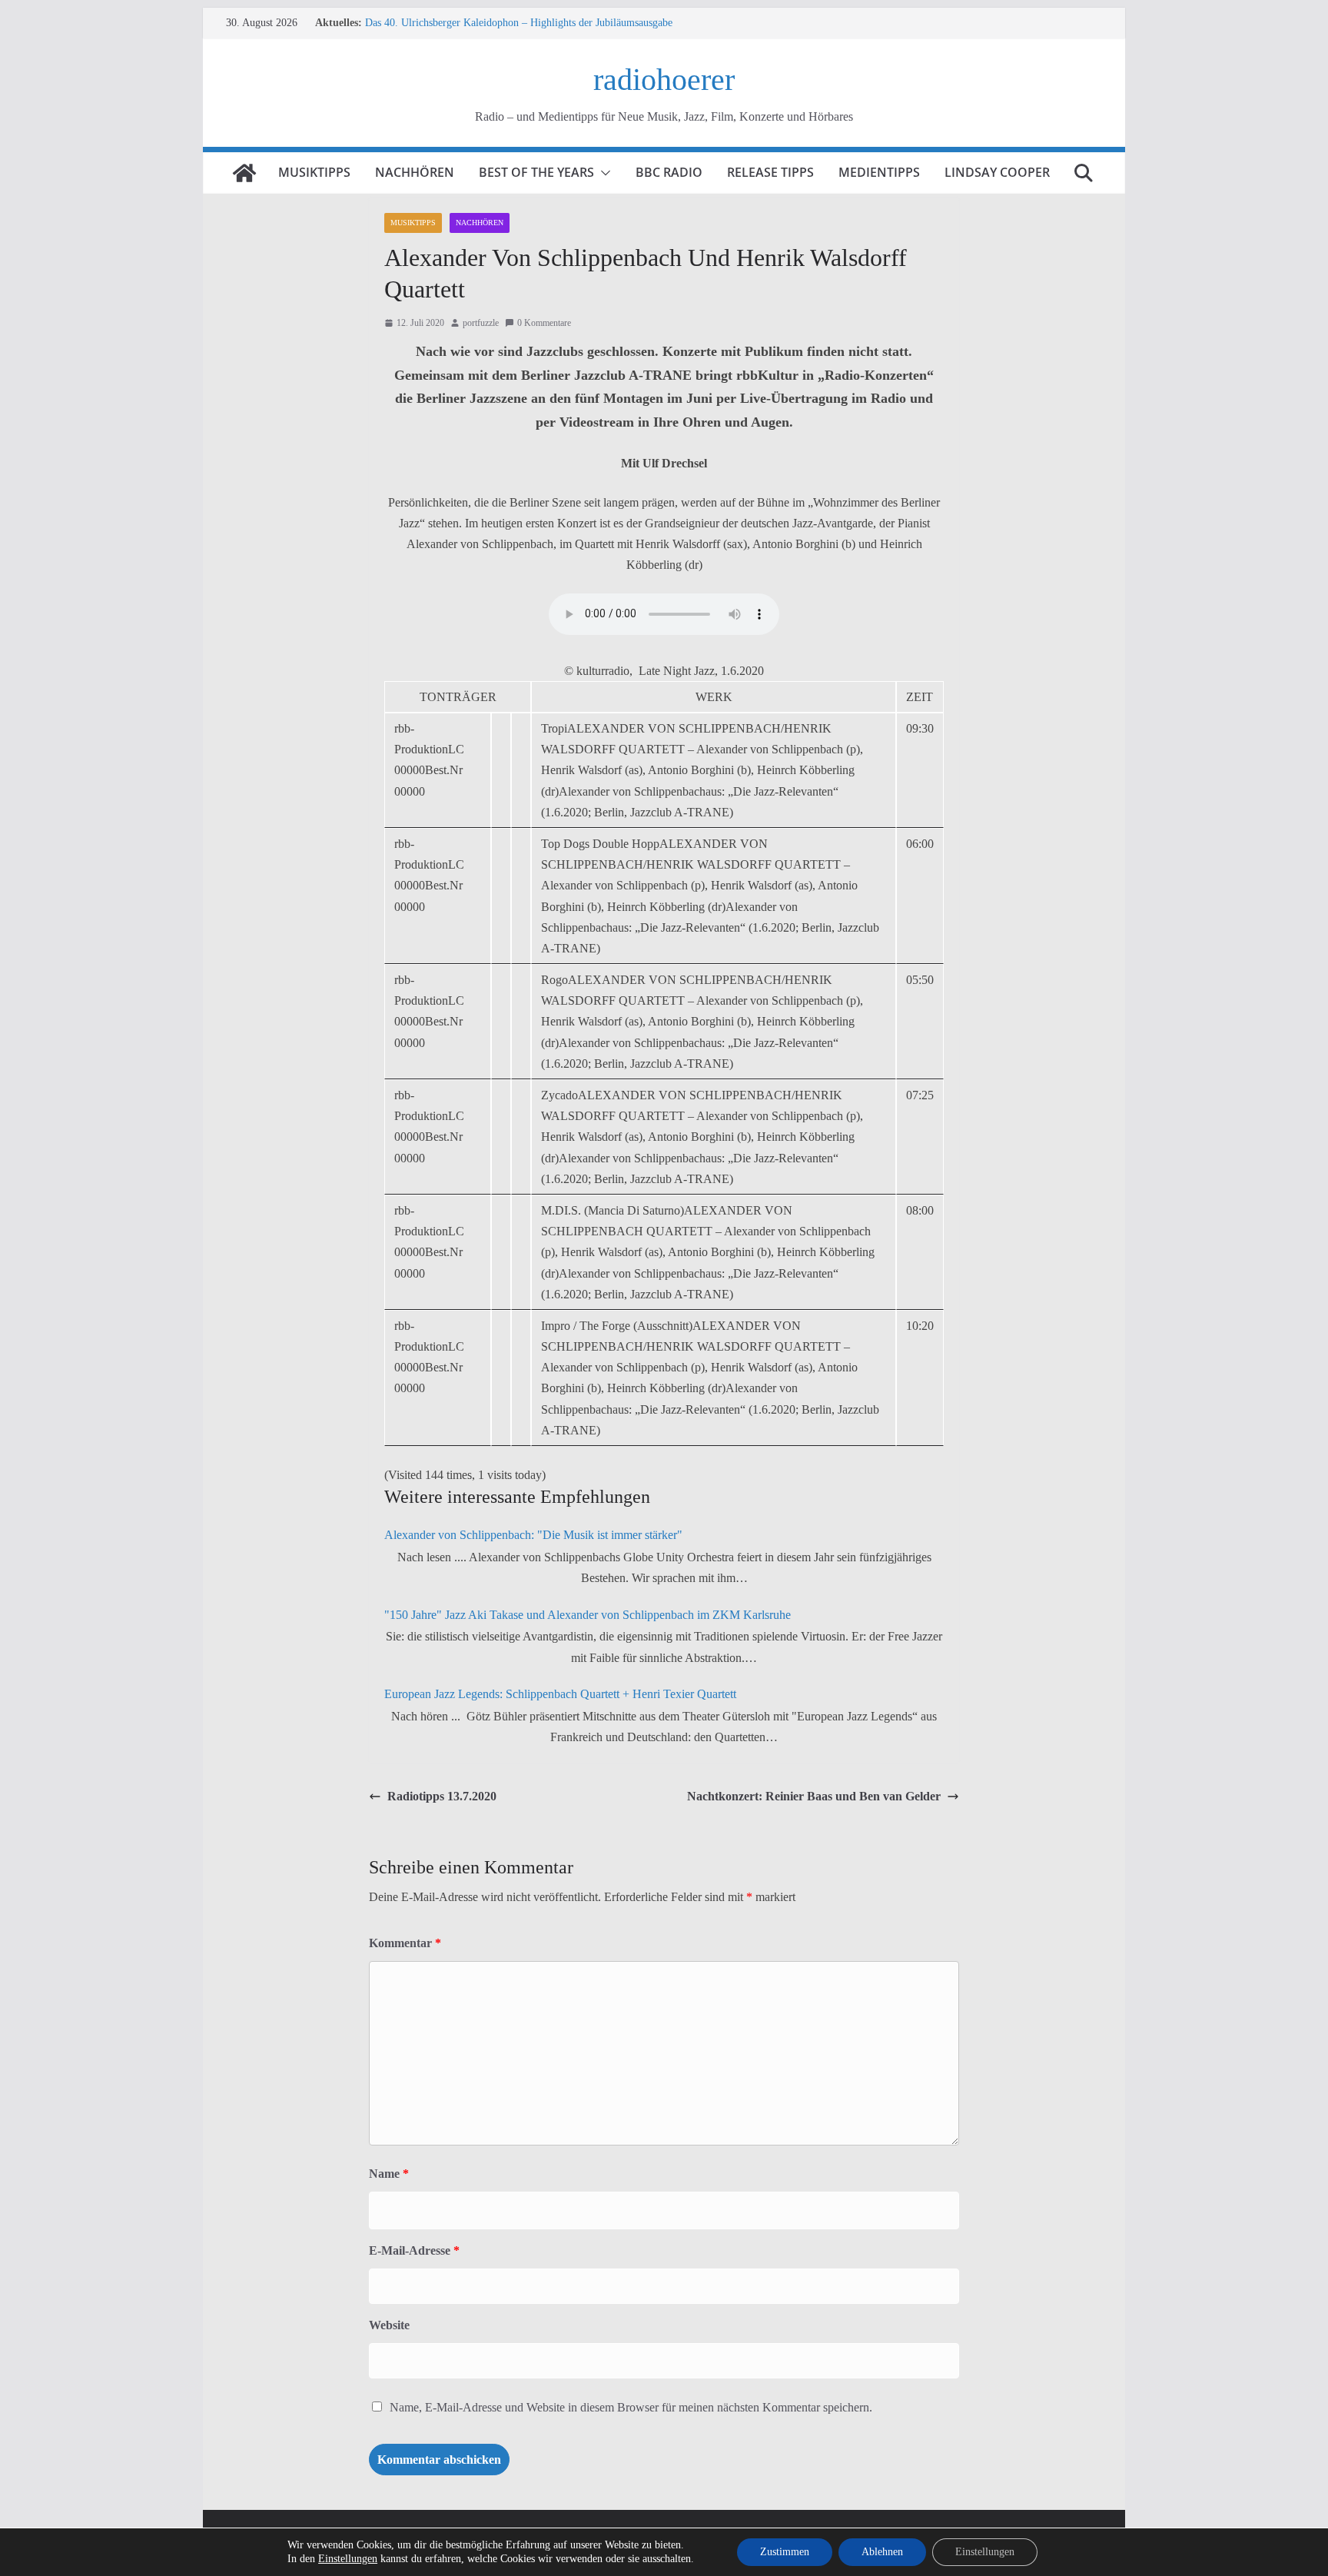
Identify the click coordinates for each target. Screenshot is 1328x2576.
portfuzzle (481, 323)
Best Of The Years (536, 172)
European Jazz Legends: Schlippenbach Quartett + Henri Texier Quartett (560, 1694)
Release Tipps (770, 172)
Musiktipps (314, 172)
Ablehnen (882, 2552)
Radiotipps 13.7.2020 (442, 1796)
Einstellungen (348, 2559)
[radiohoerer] (244, 173)
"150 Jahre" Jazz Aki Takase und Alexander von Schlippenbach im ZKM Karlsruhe (588, 1615)
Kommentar (405, 1943)
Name (389, 2174)
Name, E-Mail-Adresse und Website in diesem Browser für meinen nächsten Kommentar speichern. (631, 2407)
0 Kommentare (544, 323)
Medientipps (879, 172)
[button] (603, 173)
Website (389, 2325)
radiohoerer (664, 80)
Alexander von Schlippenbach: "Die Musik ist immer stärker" (533, 1535)
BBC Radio (669, 172)
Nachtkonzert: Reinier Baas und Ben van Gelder (814, 1796)
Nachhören (415, 172)
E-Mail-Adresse (414, 2250)
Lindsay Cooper (997, 172)
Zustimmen (785, 2552)
